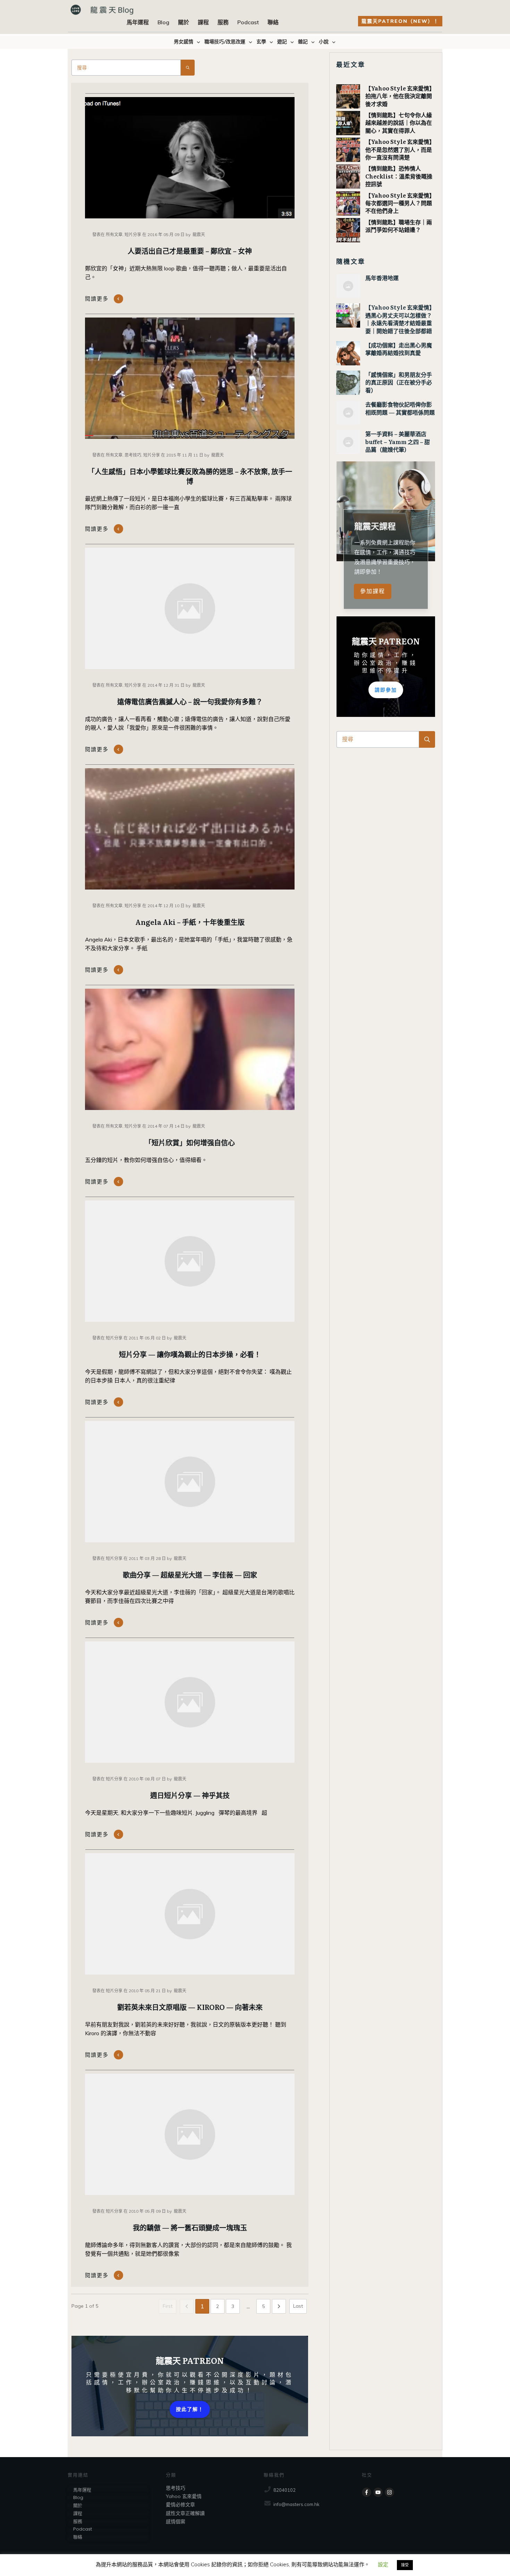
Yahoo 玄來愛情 (184, 2496)
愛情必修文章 (180, 2505)
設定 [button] (383, 2564)
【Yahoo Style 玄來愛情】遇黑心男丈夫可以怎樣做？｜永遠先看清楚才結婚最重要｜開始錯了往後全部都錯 (400, 319)
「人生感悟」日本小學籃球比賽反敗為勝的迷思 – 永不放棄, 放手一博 (190, 476)
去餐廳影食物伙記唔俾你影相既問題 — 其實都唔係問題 (400, 408)
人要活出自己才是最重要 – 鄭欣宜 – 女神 (190, 251)
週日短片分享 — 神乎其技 (190, 1795)
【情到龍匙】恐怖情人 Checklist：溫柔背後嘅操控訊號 (399, 176)
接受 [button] (405, 2565)
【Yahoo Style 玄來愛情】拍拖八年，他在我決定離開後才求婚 (400, 96)
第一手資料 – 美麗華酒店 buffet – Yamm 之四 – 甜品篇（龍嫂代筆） (398, 441)
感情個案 (176, 2522)
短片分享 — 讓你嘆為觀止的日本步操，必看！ (190, 1354)
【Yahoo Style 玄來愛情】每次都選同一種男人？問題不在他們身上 (400, 203)
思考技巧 (176, 2488)
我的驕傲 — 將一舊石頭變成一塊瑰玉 (190, 2227)
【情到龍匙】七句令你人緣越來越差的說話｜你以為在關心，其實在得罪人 (399, 123)
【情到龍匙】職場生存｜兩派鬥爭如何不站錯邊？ (399, 226)
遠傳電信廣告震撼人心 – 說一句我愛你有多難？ (190, 701)
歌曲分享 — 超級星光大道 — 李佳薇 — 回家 (190, 1575)
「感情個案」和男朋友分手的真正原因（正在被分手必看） (399, 382)
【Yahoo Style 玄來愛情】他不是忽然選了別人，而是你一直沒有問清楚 (400, 149)
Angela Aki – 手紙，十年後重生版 (190, 922)
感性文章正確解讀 (185, 2513)
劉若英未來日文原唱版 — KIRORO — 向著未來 (190, 2007)
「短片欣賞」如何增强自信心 (190, 1142)
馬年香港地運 (382, 278)
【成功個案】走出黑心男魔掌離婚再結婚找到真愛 (399, 349)
